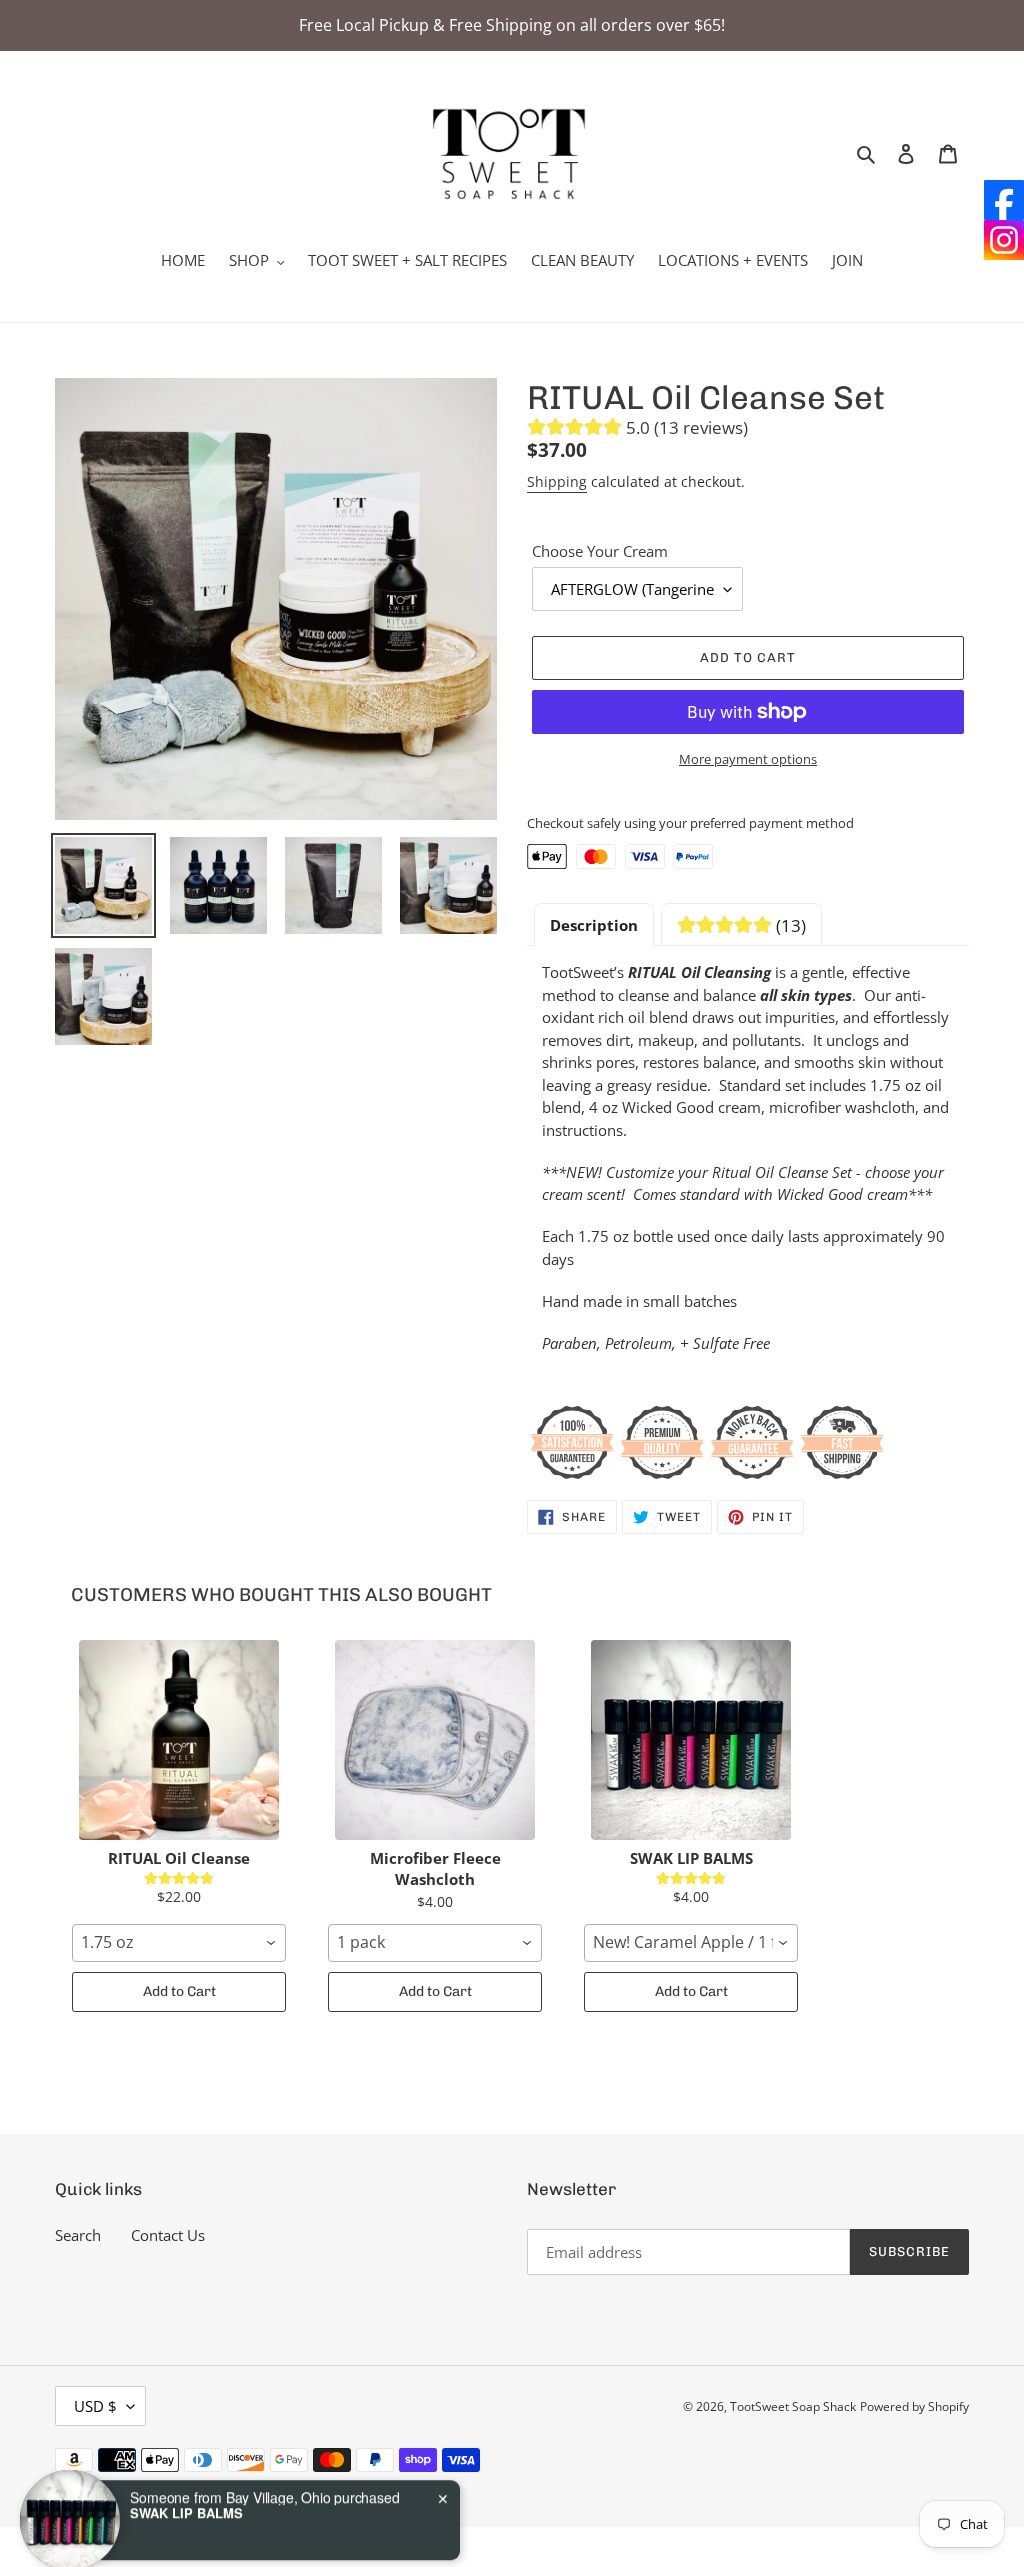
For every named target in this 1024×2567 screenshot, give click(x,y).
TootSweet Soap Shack (793, 2406)
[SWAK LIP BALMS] (691, 1740)
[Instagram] (1004, 240)
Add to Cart (179, 1991)
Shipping (557, 481)
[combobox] (179, 1943)
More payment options (748, 759)
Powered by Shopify (914, 2406)
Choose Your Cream (600, 551)
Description (594, 925)
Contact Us (168, 2235)
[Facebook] (1004, 200)
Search (78, 2235)
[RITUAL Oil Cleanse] (179, 1740)
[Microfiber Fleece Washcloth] (435, 1740)
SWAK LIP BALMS (186, 2448)
